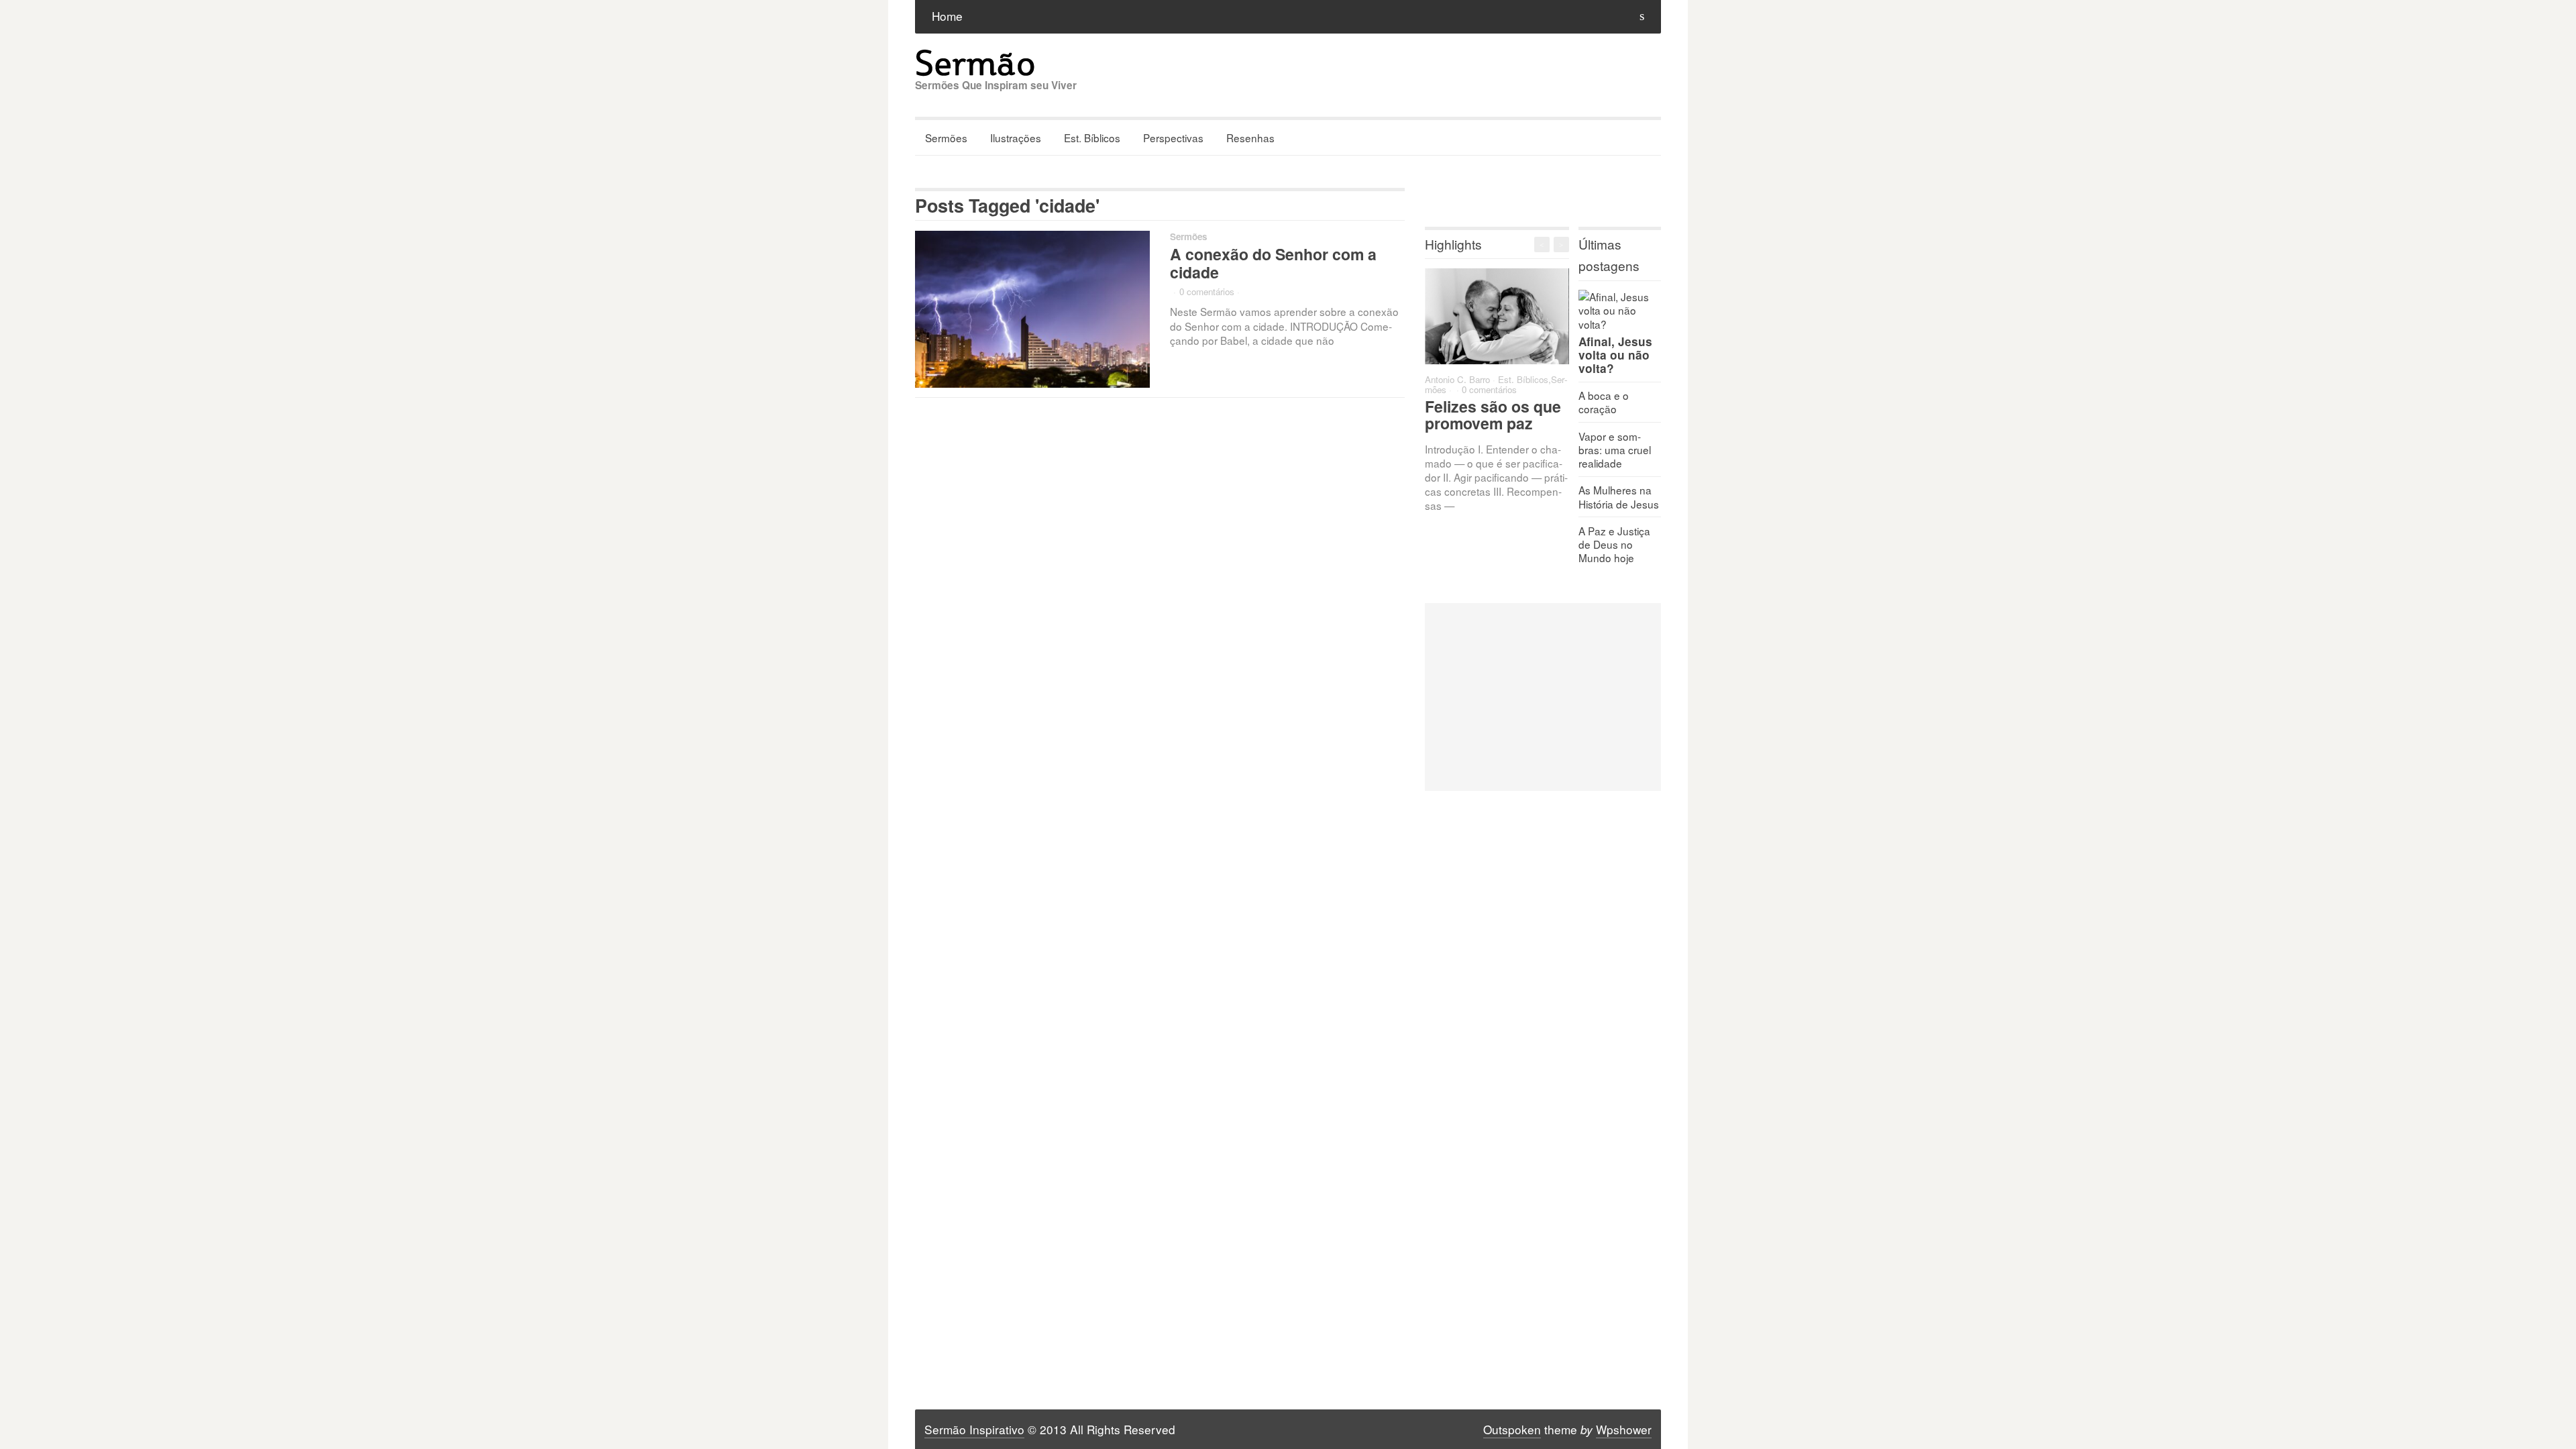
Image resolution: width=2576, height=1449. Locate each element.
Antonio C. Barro (1457, 379)
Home (947, 16)
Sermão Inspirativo (974, 1429)
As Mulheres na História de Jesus (1619, 496)
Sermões (946, 138)
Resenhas (1250, 138)
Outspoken (1512, 1429)
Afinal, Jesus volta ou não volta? (1615, 355)
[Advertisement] (1543, 697)
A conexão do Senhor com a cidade (1273, 263)
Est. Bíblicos (1092, 138)
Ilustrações (1016, 138)
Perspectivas (1173, 138)
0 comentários (1207, 291)
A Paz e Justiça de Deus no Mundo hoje (1614, 544)
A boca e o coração (1604, 402)
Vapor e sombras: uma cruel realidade (1615, 449)
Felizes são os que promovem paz (1493, 415)
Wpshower (1624, 1429)
